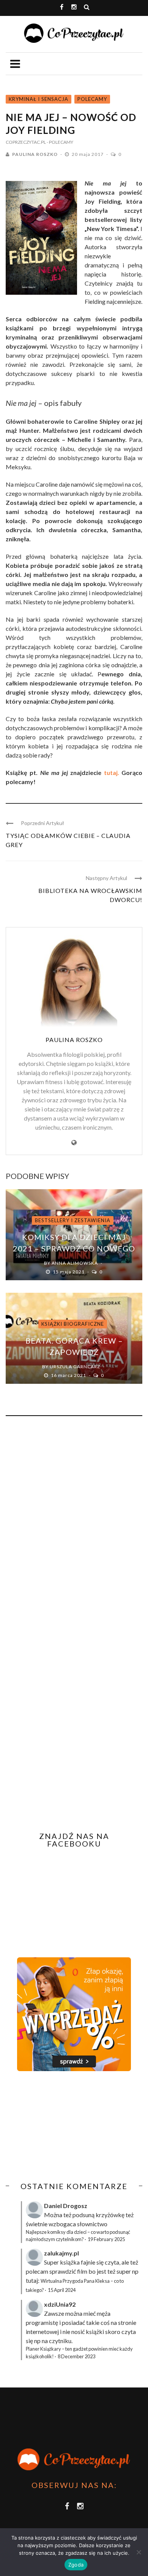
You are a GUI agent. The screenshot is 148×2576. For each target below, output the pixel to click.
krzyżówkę (110, 2215)
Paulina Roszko (35, 154)
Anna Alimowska (75, 1263)
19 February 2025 (106, 2239)
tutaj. (112, 772)
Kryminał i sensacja (39, 99)
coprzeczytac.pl (26, 142)
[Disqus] (74, 1525)
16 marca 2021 (69, 1375)
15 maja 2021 (69, 1272)
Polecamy (92, 99)
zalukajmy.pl (61, 2253)
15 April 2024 (62, 2290)
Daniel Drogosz (66, 2206)
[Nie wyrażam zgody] (139, 2552)
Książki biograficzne (73, 1324)
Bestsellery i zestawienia (73, 1220)
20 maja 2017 (88, 154)
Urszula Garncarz (75, 1367)
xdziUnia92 (60, 2304)
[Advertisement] (69, 2126)
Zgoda (76, 2565)
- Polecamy (60, 142)
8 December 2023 (76, 2356)
